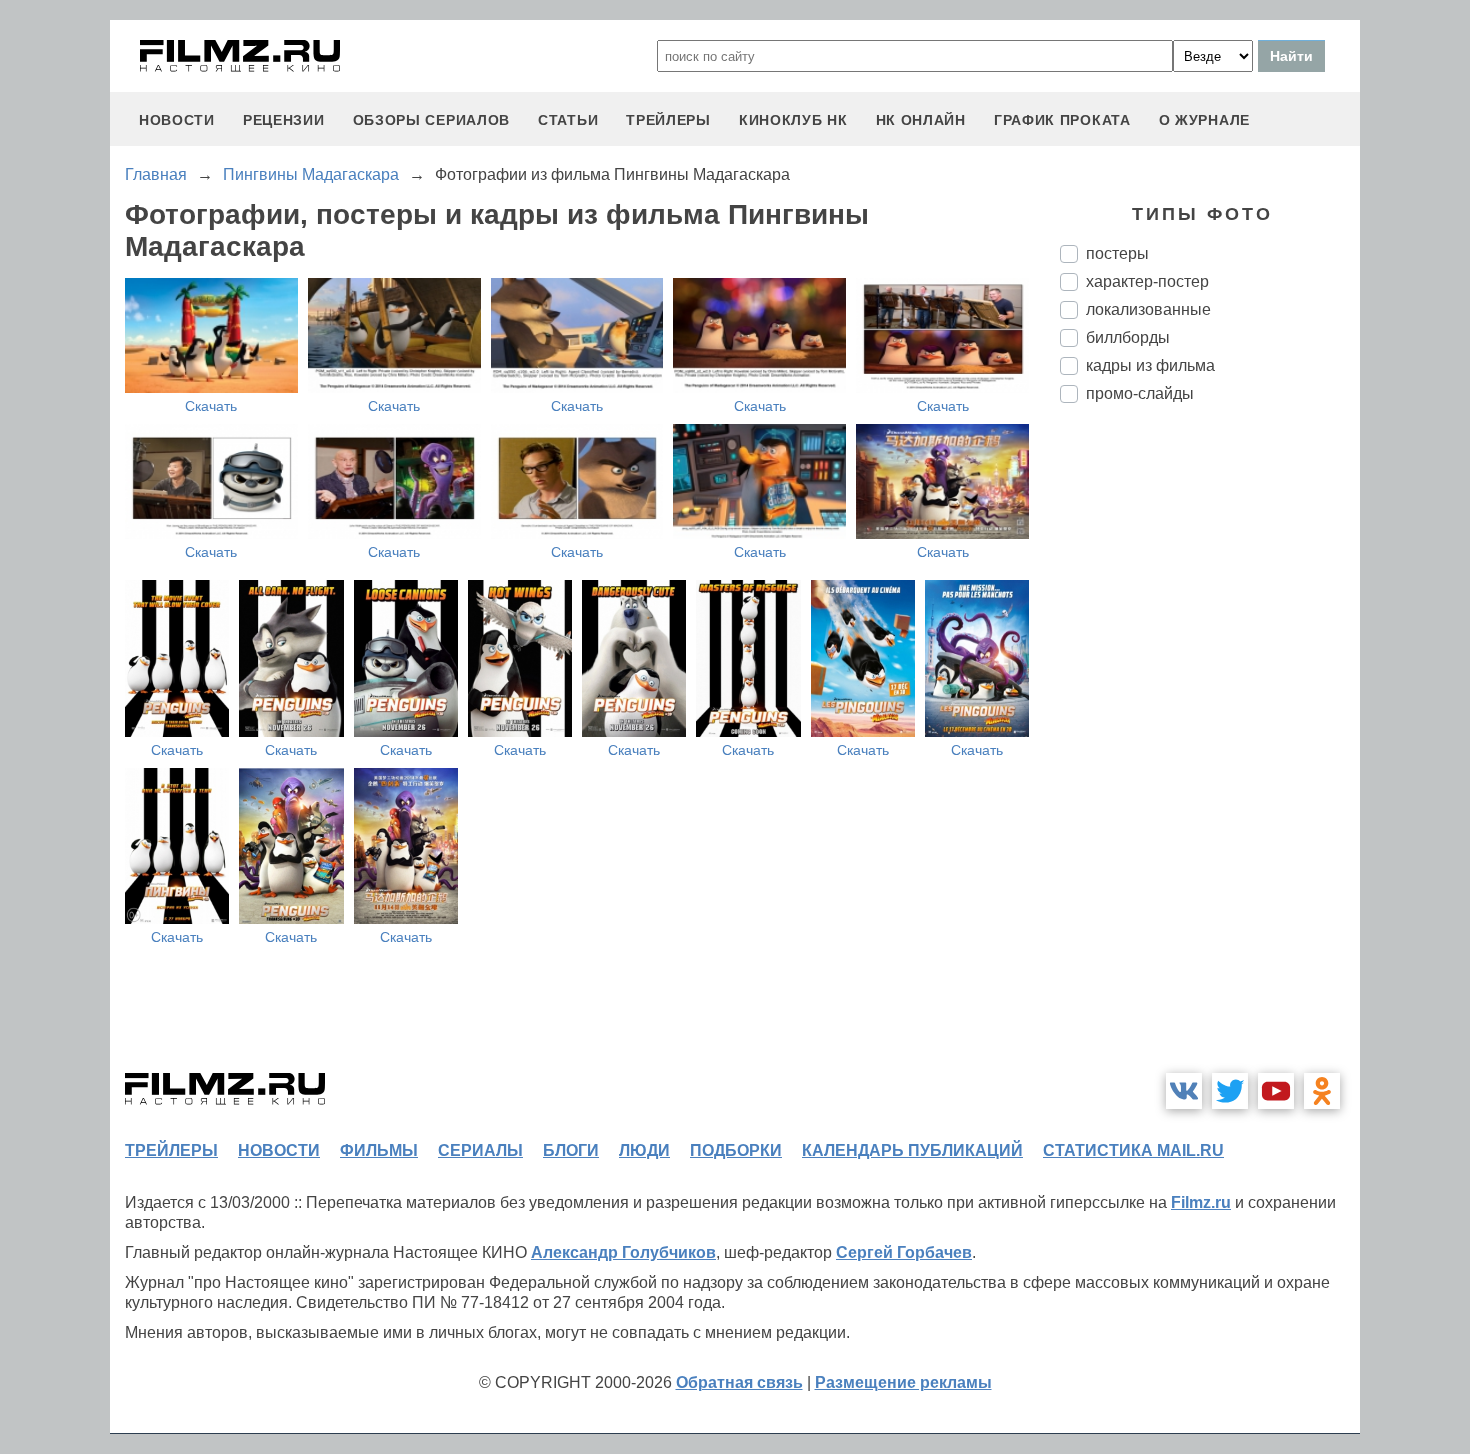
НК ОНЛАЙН (921, 120)
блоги (571, 1150)
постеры (1117, 253)
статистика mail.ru (1133, 1150)
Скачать (211, 406)
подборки (736, 1150)
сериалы (480, 1150)
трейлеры (668, 120)
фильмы (379, 1150)
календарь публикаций (912, 1150)
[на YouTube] (1276, 1091)
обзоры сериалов (432, 120)
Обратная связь (739, 1382)
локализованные (1148, 309)
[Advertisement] (1210, 753)
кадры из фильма (1150, 365)
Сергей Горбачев (904, 1252)
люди (644, 1150)
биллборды (1128, 337)
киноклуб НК (793, 120)
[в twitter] (1230, 1091)
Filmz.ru (1201, 1202)
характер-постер (1147, 281)
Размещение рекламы (903, 1382)
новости (177, 120)
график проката (1062, 120)
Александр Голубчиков (623, 1252)
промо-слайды (1140, 393)
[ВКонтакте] (1184, 1091)
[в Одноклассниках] (1322, 1091)
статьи (568, 120)
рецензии (284, 120)
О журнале (1204, 120)
